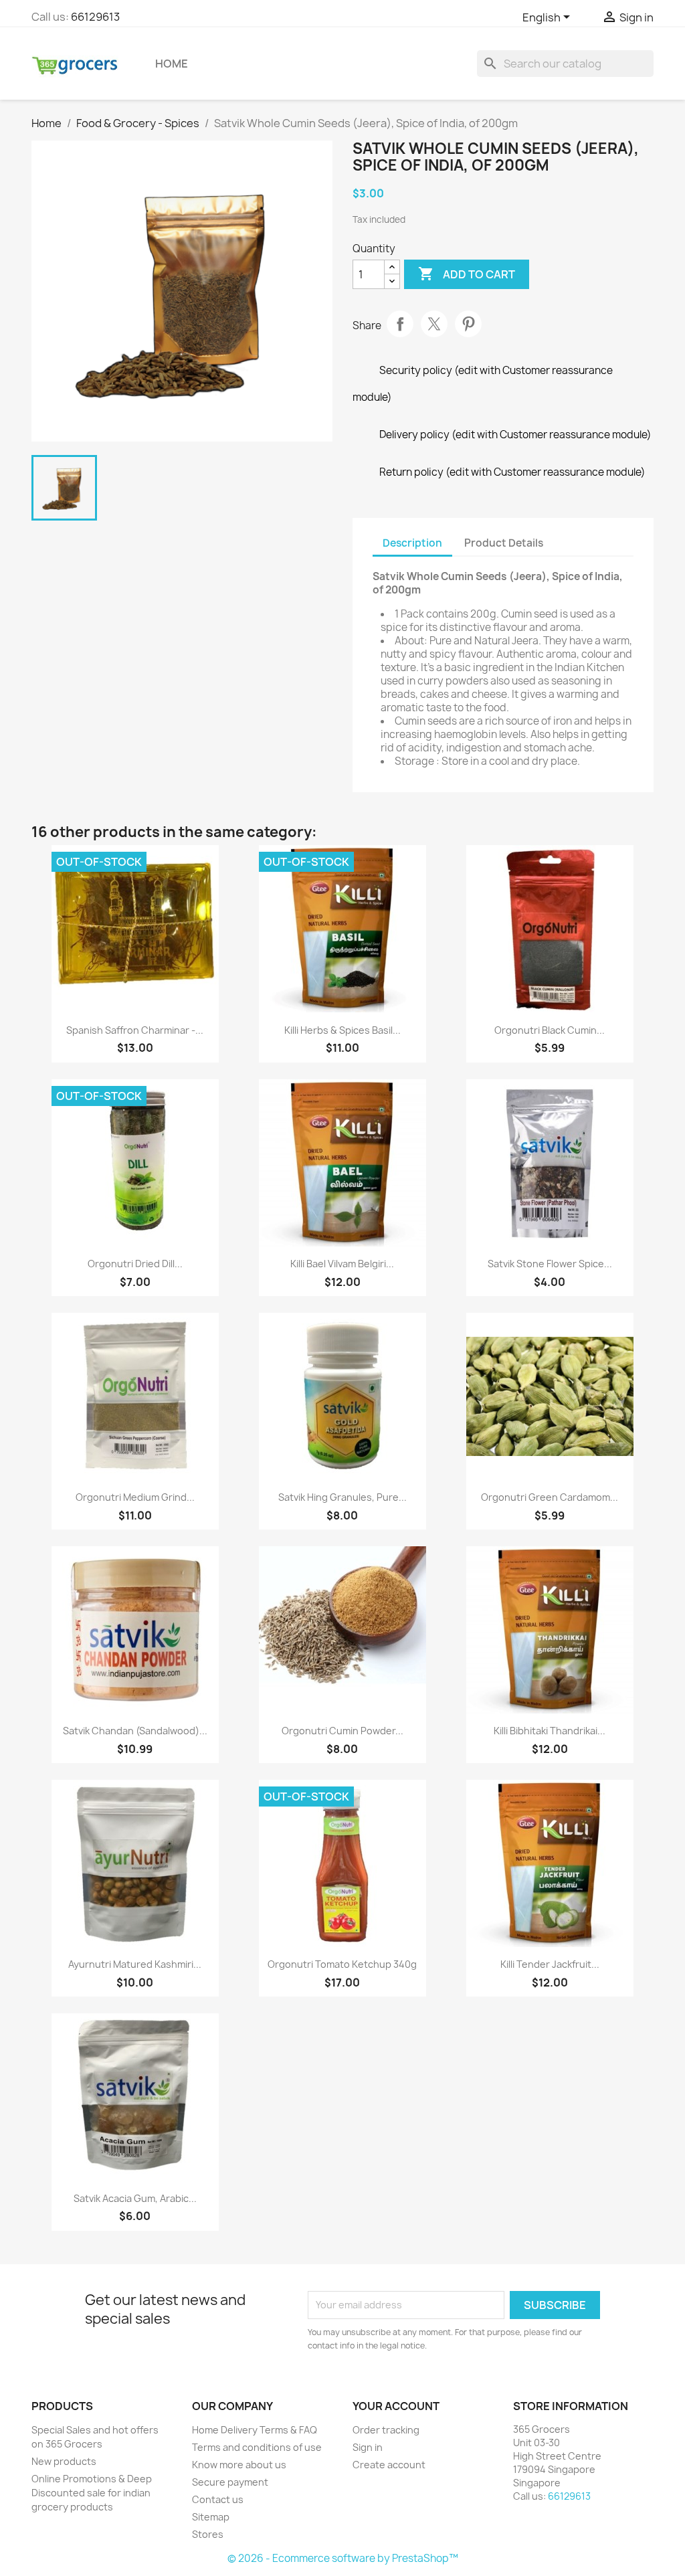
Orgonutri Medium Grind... (135, 1497)
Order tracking (386, 2430)
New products (64, 2461)
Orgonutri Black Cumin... (550, 1030)
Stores (208, 2534)
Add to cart (467, 274)
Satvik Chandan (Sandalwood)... (135, 1731)
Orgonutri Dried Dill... (135, 1264)
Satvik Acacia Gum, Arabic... (135, 2198)
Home (172, 64)
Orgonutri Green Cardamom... (550, 1497)
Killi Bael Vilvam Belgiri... (342, 1264)
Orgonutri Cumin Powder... (342, 1731)
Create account (389, 2465)
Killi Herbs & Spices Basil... (342, 1030)
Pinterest (468, 324)
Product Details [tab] (504, 543)
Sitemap (211, 2517)
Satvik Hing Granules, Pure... (342, 1497)
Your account (396, 2406)
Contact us (218, 2499)
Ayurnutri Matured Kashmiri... (135, 1964)
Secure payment (230, 2482)
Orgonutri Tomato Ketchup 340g (342, 1964)
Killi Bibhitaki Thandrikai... (550, 1731)
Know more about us (239, 2465)
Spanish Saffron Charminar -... (135, 1030)
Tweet (434, 324)
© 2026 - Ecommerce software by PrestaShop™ (343, 2558)
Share (400, 324)
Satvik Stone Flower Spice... (550, 1264)
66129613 (95, 17)
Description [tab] (412, 543)
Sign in (368, 2447)
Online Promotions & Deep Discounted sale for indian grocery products (92, 2493)
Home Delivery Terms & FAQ (255, 2430)
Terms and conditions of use (257, 2447)
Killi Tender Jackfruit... (550, 1964)
